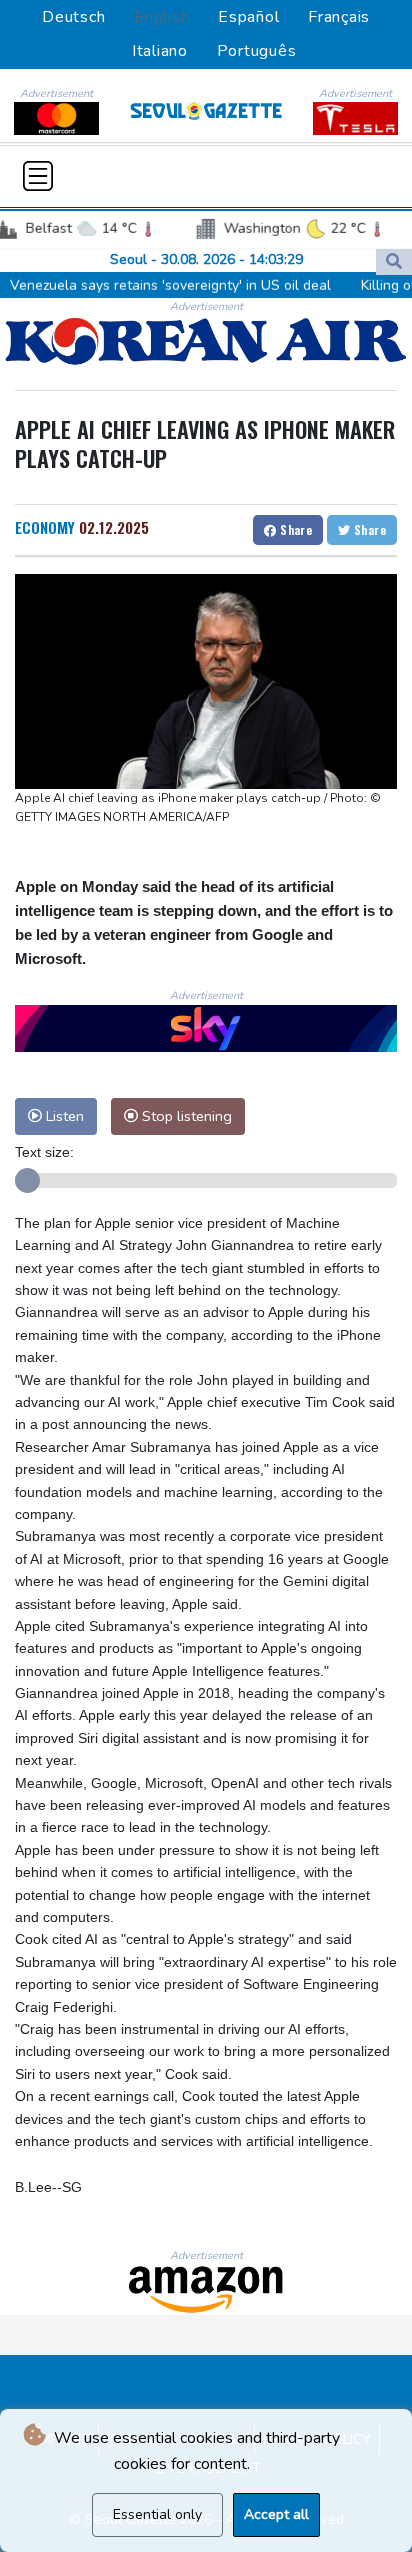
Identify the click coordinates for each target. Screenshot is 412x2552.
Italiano (160, 51)
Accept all (276, 2514)
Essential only (157, 2514)
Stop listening (185, 1116)
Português (257, 51)
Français (339, 17)
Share (294, 529)
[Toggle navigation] (38, 176)
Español (248, 17)
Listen (63, 1116)
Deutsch (73, 17)
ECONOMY (45, 527)
